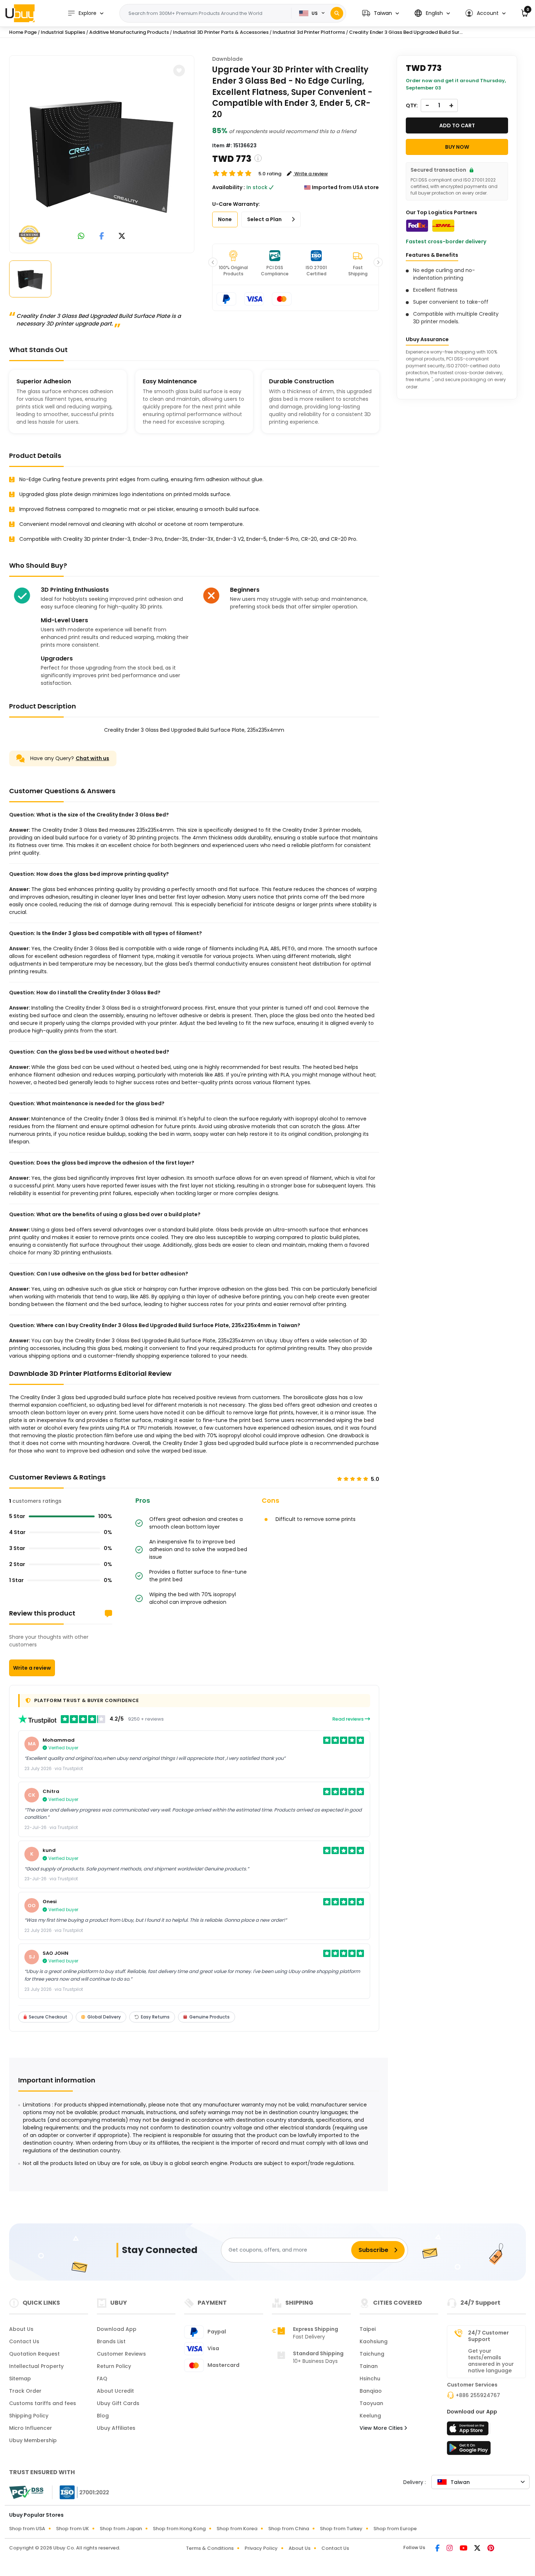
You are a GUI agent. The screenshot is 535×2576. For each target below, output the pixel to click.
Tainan (369, 2366)
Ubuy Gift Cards (118, 2403)
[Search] (337, 13)
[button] (381, 13)
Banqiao (371, 2391)
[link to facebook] (102, 237)
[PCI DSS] (26, 2492)
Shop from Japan (121, 2529)
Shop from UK (72, 2529)
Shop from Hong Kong (179, 2529)
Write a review (32, 1668)
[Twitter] (478, 2549)
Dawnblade (227, 59)
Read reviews (348, 1719)
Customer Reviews (121, 2354)
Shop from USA (27, 2529)
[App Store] (469, 2431)
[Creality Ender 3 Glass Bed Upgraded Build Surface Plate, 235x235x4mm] (102, 153)
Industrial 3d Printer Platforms (309, 32)
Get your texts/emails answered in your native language (491, 2361)
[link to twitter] (122, 237)
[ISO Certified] (81, 2492)
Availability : (229, 187)
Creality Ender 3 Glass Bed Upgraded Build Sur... (406, 32)
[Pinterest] (491, 2549)
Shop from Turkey (341, 2529)
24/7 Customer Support (488, 2336)
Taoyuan (371, 2403)
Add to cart (457, 125)
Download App (117, 2329)
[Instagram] (450, 2549)
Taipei (368, 2329)
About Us (21, 2329)
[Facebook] (438, 2549)
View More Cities (382, 2428)
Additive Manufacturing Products (129, 32)
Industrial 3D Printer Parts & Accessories (221, 32)
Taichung (372, 2354)
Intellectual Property (36, 2366)
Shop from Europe (395, 2529)
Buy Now (457, 147)
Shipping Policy (29, 2416)
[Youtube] (464, 2549)
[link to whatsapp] (81, 237)
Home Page (23, 32)
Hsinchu (370, 2379)
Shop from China (289, 2529)
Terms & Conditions (210, 2548)
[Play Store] (469, 2450)
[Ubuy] (20, 13)
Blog (103, 2416)
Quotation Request (34, 2354)
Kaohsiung (374, 2341)
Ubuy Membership (33, 2440)
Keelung (370, 2416)
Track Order (25, 2391)
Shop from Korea (237, 2529)
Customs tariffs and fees (43, 2403)
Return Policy (114, 2366)
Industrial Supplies (63, 32)
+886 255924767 (478, 2395)
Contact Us (24, 2341)
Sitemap (20, 2379)
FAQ (102, 2379)
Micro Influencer (31, 2428)
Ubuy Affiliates (116, 2428)
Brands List (111, 2341)
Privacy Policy (261, 2548)
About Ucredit (115, 2391)
